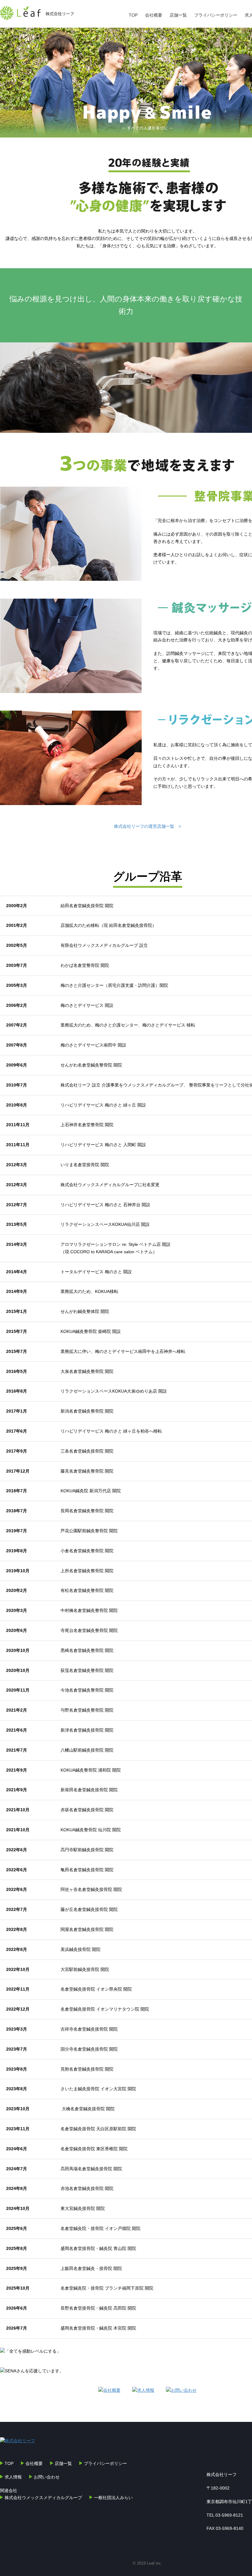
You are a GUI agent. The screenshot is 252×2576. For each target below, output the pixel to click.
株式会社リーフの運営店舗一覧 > (148, 826)
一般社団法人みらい (113, 2498)
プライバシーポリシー (216, 15)
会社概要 (154, 15)
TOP (133, 15)
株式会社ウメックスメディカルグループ (43, 2498)
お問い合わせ (47, 2477)
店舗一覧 (178, 15)
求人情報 (13, 2477)
